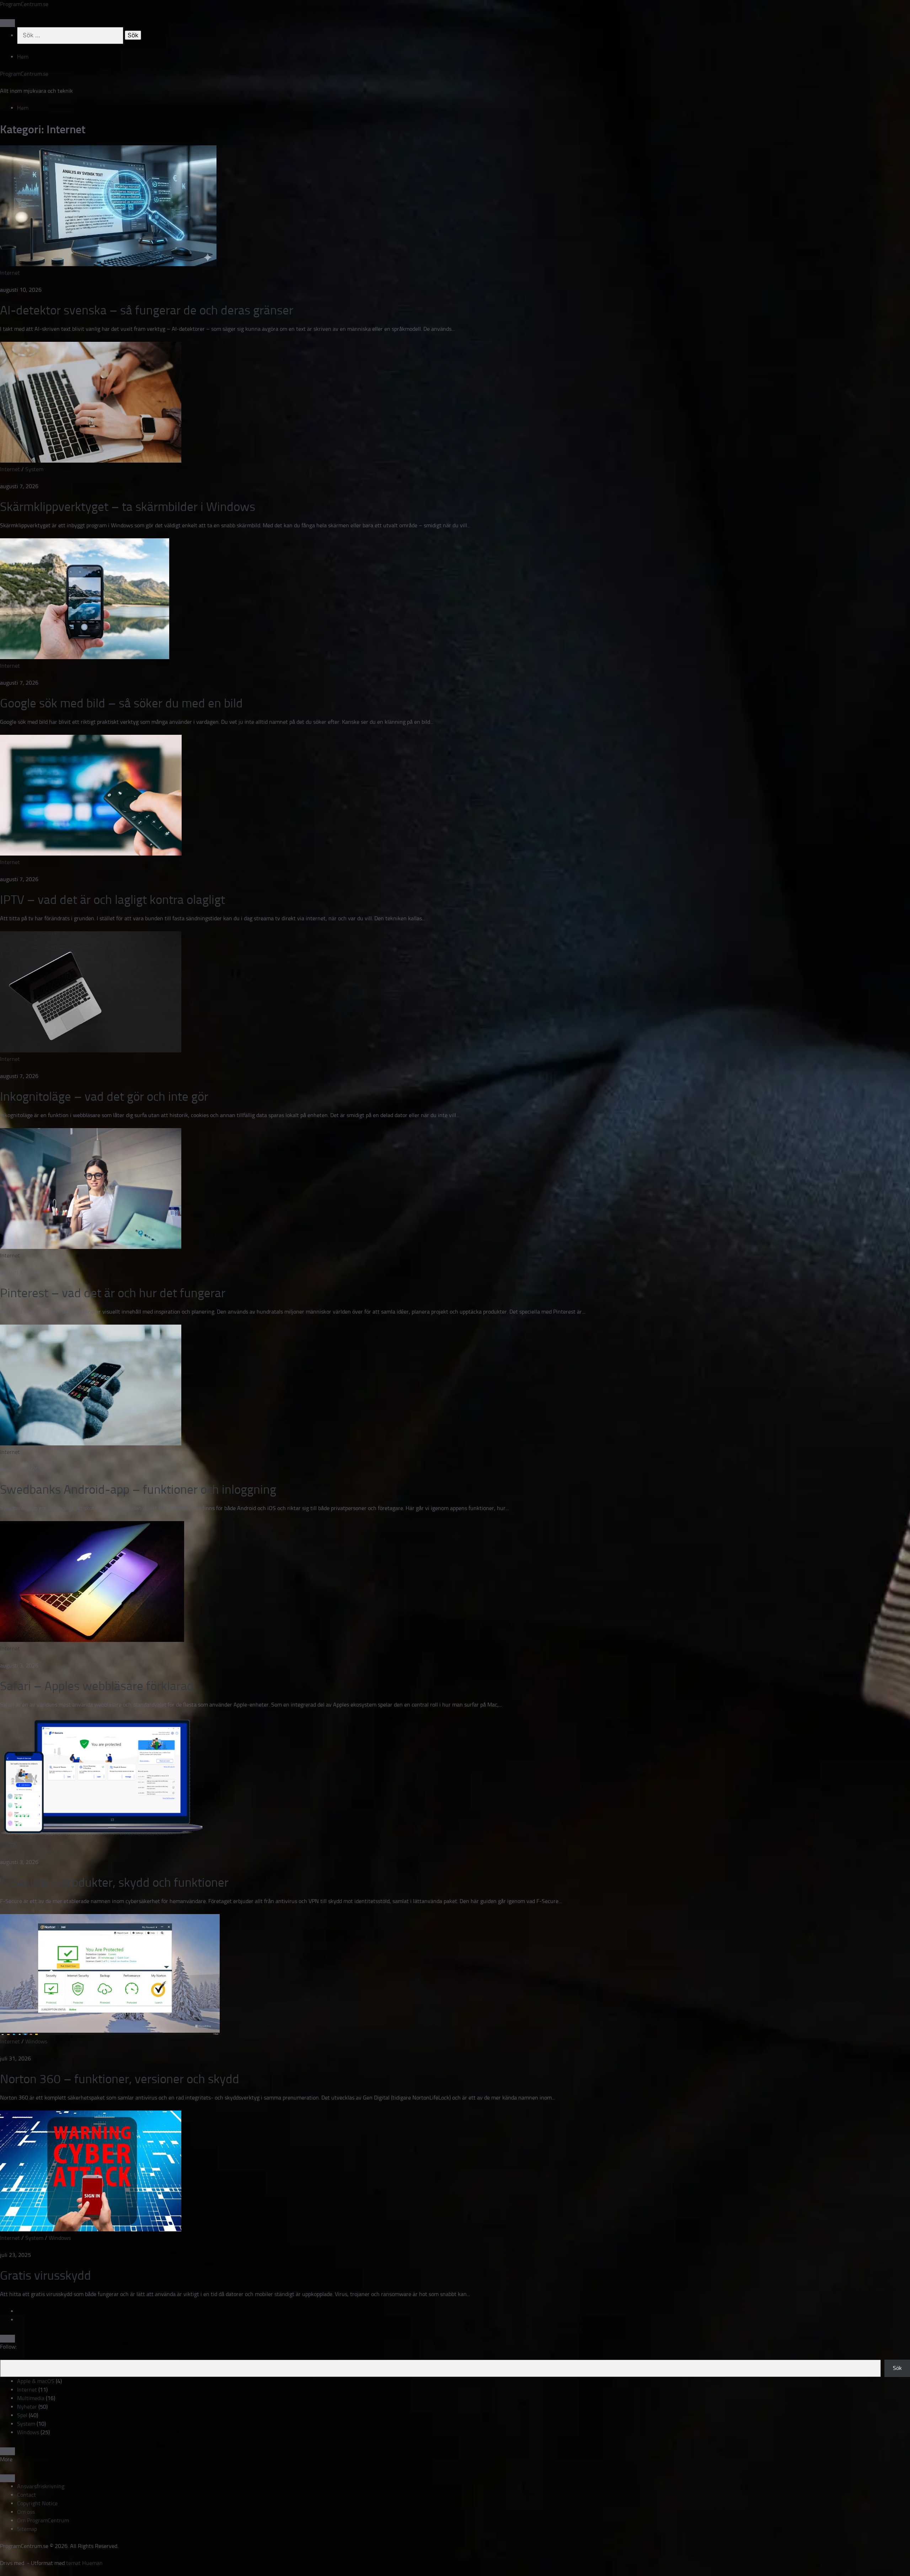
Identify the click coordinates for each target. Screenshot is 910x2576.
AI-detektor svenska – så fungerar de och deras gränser (147, 310)
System (34, 469)
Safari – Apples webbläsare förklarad (97, 1686)
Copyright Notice (37, 2503)
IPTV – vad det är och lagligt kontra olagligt (113, 900)
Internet (10, 273)
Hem (23, 57)
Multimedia (31, 2398)
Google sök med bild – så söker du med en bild (121, 703)
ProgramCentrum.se (24, 4)
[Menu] (7, 23)
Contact (26, 2495)
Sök (897, 2368)
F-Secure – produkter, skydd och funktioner (114, 1882)
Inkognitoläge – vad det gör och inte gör (104, 1096)
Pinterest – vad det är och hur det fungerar (113, 1293)
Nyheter (27, 2407)
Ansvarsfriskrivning (41, 2486)
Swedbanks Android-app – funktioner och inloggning (138, 1489)
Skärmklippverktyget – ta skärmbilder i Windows (128, 507)
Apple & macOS (36, 2381)
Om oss (26, 2512)
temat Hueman (84, 2563)
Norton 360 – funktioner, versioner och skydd (120, 2079)
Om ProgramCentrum (43, 2520)
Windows (36, 2041)
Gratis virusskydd (45, 2275)
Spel (22, 2415)
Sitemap (27, 2529)
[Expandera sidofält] (7, 2339)
